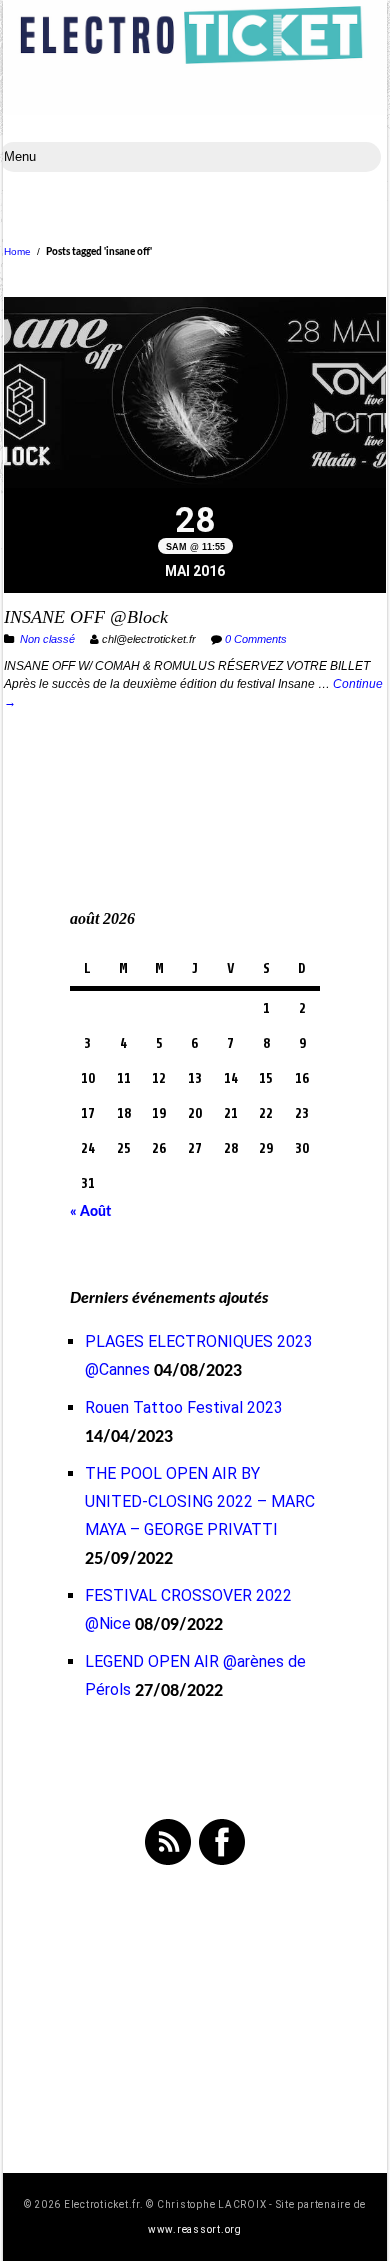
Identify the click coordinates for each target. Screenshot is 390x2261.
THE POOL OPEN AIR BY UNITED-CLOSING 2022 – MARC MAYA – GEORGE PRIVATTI (200, 1501)
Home (17, 251)
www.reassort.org (195, 2229)
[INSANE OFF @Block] (195, 395)
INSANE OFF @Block (86, 617)
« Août (90, 1212)
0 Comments (256, 639)
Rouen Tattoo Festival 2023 (184, 1407)
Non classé (47, 639)
